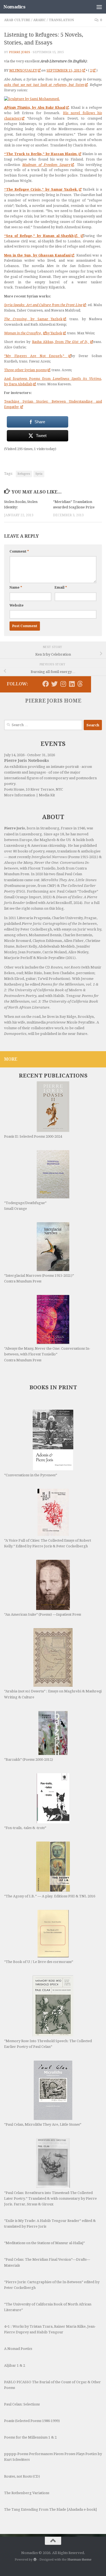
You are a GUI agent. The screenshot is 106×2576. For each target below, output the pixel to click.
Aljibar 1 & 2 (15, 2365)
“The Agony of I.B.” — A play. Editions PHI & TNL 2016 (50, 1896)
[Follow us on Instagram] (63, 684)
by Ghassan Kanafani (37, 255)
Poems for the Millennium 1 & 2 (30, 2437)
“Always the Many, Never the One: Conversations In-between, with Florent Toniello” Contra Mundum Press (47, 1354)
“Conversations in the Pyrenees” (31, 1475)
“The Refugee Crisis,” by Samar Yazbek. (41, 189)
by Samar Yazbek (33, 319)
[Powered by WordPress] (35, 2559)
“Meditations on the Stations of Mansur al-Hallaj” (44, 2243)
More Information (20, 795)
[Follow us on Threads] (80, 684)
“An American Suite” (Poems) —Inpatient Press (43, 1614)
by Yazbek (54, 333)
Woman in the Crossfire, (23, 333)
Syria (39, 474)
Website (17, 605)
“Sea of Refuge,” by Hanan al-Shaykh (39, 236)
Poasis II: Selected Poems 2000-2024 (33, 1136)
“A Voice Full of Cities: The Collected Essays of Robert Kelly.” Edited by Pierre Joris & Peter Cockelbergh (48, 1543)
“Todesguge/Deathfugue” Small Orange (25, 1206)
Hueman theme (79, 2559)
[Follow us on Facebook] (46, 684)
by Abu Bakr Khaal (35, 108)
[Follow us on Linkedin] (72, 684)
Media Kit (47, 795)
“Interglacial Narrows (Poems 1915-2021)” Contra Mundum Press (39, 1278)
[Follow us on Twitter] (54, 684)
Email (61, 588)
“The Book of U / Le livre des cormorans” (39, 1962)
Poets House (14, 789)
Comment (19, 551)
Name (16, 588)
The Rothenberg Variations (27, 2493)
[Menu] (99, 7)
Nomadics (14, 7)
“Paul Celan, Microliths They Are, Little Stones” (43, 2124)
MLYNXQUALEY (23, 70)
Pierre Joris (20, 52)
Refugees (24, 474)
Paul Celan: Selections (22, 2404)
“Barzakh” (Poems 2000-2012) (29, 1759)
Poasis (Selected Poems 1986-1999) (32, 2421)
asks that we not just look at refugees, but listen (44, 85)
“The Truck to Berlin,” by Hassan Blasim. (41, 154)
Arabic (40, 20)
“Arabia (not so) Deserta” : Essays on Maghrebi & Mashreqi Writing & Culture (53, 1694)
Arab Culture (17, 20)
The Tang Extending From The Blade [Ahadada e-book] (50, 2509)
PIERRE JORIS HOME (53, 701)
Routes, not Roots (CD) (22, 2476)
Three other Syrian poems (25, 370)
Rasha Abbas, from (61, 342)
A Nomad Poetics (18, 2349)
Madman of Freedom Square (46, 165)
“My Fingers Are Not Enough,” (36, 356)
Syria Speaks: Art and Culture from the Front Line (43, 305)
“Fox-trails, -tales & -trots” (25, 1828)
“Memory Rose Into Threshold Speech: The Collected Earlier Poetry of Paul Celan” (48, 2044)
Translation (61, 20)
